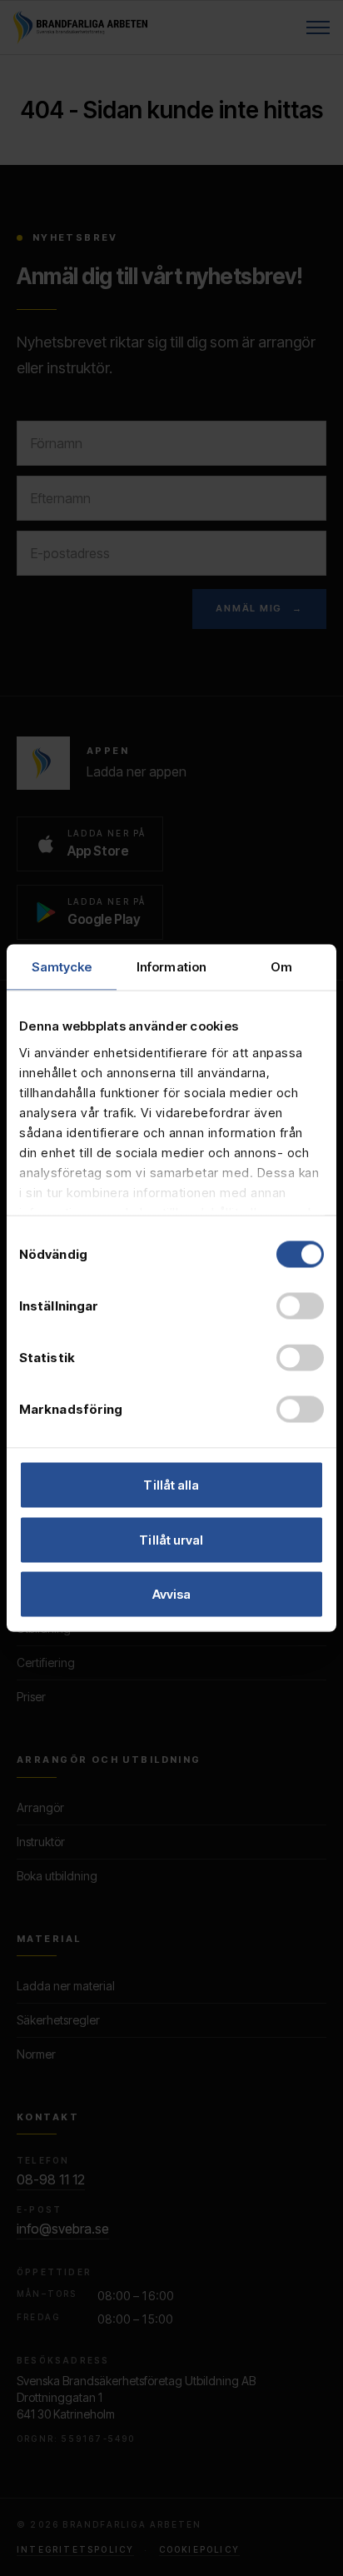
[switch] (300, 1306)
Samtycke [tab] (62, 967)
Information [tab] (171, 967)
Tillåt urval (171, 1539)
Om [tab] (281, 967)
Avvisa (172, 1594)
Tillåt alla (171, 1485)
